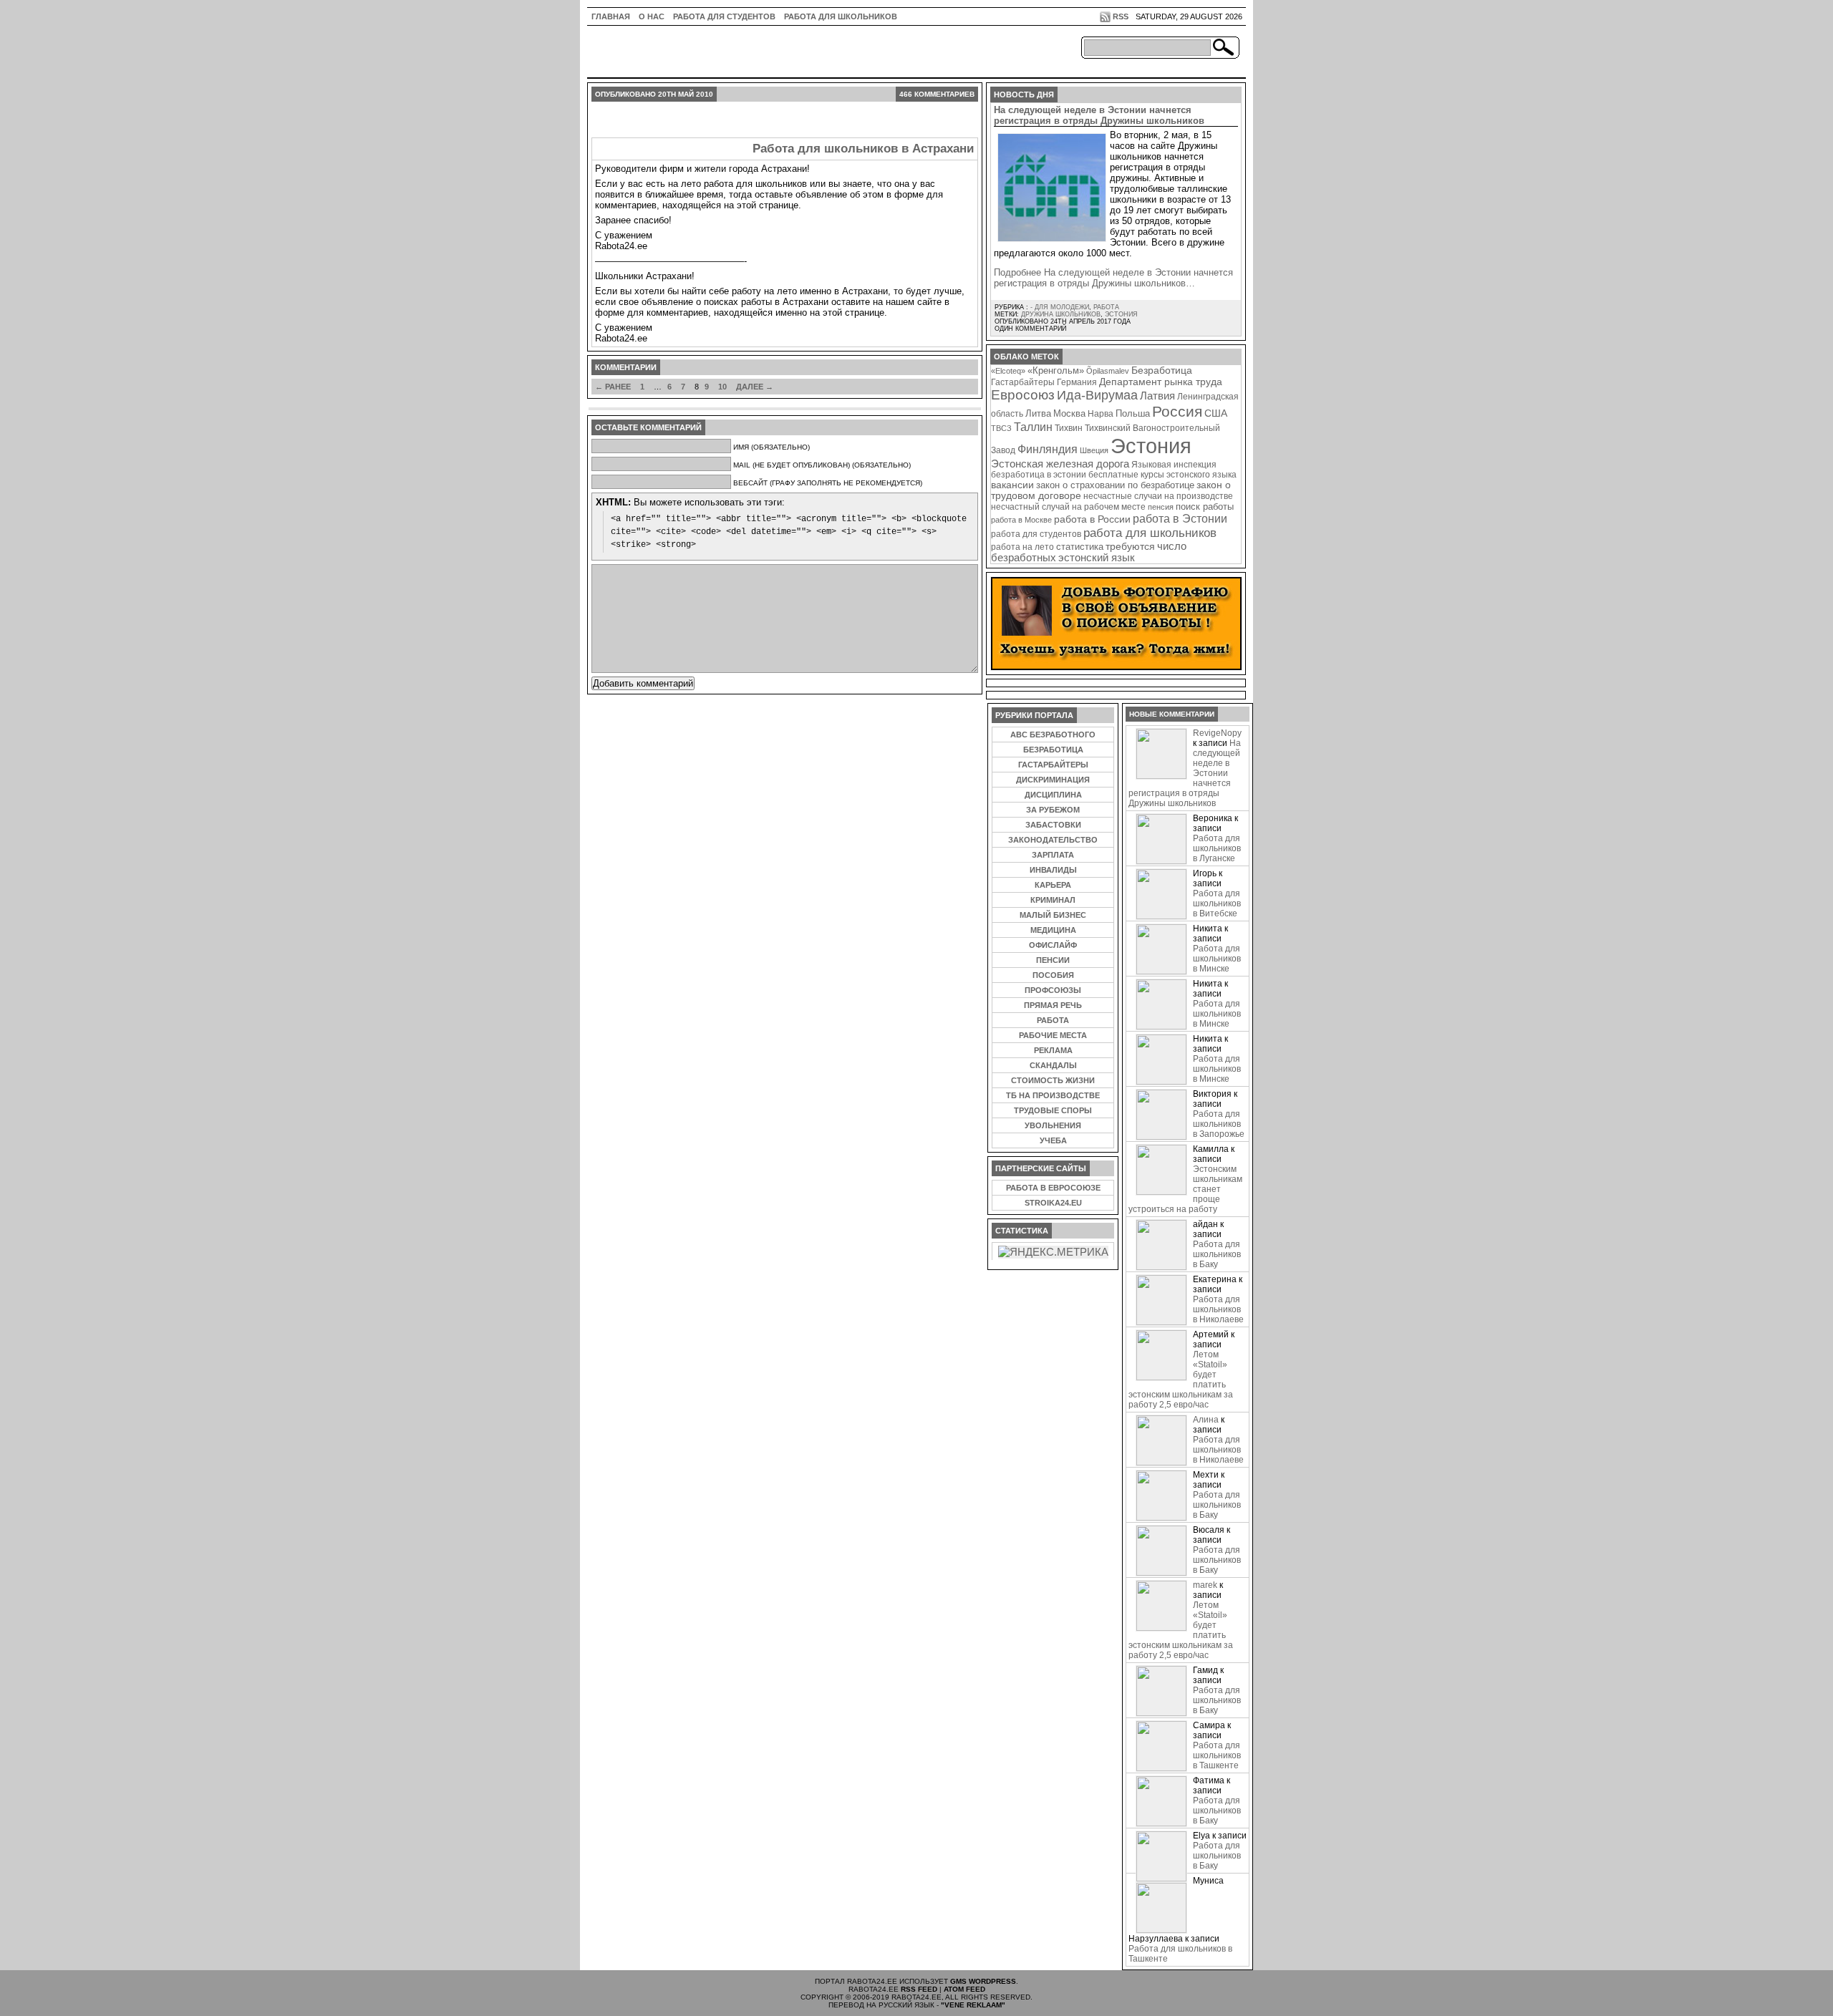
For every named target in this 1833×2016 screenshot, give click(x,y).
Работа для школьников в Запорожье (1219, 1124)
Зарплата (1053, 855)
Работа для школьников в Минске (1217, 959)
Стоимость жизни (1053, 1080)
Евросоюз (1023, 395)
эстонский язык (1097, 558)
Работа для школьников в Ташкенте (1217, 1755)
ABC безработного (1053, 735)
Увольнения (1053, 1125)
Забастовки (1053, 825)
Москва (1069, 413)
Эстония (1121, 314)
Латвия (1157, 396)
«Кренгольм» (1056, 371)
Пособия (1053, 975)
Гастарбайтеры (1023, 382)
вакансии (1012, 485)
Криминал (1053, 900)
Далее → (755, 387)
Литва (1038, 413)
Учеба (1053, 1140)
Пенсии (1053, 960)
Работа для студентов (724, 16)
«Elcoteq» (1008, 371)
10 (722, 387)
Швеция (1094, 450)
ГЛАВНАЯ (611, 16)
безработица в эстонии (1039, 474)
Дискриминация (1053, 780)
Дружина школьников (1061, 314)
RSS (1121, 16)
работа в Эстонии (1180, 518)
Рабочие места (1053, 1035)
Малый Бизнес (1053, 915)
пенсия (1161, 507)
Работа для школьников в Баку (1217, 1254)
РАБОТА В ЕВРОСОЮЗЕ (1053, 1188)
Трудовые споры (1053, 1110)
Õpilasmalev (1108, 371)
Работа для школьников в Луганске (1217, 848)
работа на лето (1022, 547)
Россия (1177, 411)
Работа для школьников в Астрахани (863, 149)
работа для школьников (1150, 533)
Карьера (1053, 885)
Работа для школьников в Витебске (1217, 903)
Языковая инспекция (1174, 464)
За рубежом (1053, 810)
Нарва (1101, 413)
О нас (652, 16)
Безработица (1162, 370)
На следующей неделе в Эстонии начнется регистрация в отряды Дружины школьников (1099, 115)
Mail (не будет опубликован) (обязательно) (822, 465)
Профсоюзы (1053, 990)
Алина (1206, 1420)
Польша (1133, 413)
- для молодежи (1060, 307)
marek (1205, 1585)
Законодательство (1053, 840)
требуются (1130, 546)
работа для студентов (1036, 534)
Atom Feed (964, 1989)
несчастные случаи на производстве (1158, 496)
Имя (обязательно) (772, 447)
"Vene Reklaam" (973, 2005)
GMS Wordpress (983, 1981)
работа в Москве (1021, 520)
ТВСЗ (1001, 428)
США (1216, 413)
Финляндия (1048, 449)
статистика (1080, 547)
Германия (1077, 382)
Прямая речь (1053, 1005)
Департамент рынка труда (1161, 382)
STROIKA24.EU (1053, 1203)
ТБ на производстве (1053, 1095)
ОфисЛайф (1053, 945)
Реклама (1053, 1050)
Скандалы (1053, 1065)
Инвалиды (1053, 870)
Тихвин (1069, 428)
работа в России (1092, 519)
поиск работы (1205, 507)
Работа (1106, 307)
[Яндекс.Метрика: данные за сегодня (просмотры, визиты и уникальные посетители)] (1053, 1252)
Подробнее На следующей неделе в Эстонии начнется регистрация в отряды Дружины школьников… (1113, 278)
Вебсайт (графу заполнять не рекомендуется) (828, 483)
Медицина (1053, 930)
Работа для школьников (841, 16)
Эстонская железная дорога (1060, 464)
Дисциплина (1053, 795)
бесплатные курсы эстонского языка (1162, 475)
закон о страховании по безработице (1115, 485)
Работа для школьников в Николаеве (1218, 1309)
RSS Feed (919, 1989)
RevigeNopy (1217, 733)
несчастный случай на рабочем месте (1068, 507)
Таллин (1033, 427)
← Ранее (613, 387)
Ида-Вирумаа (1097, 395)
